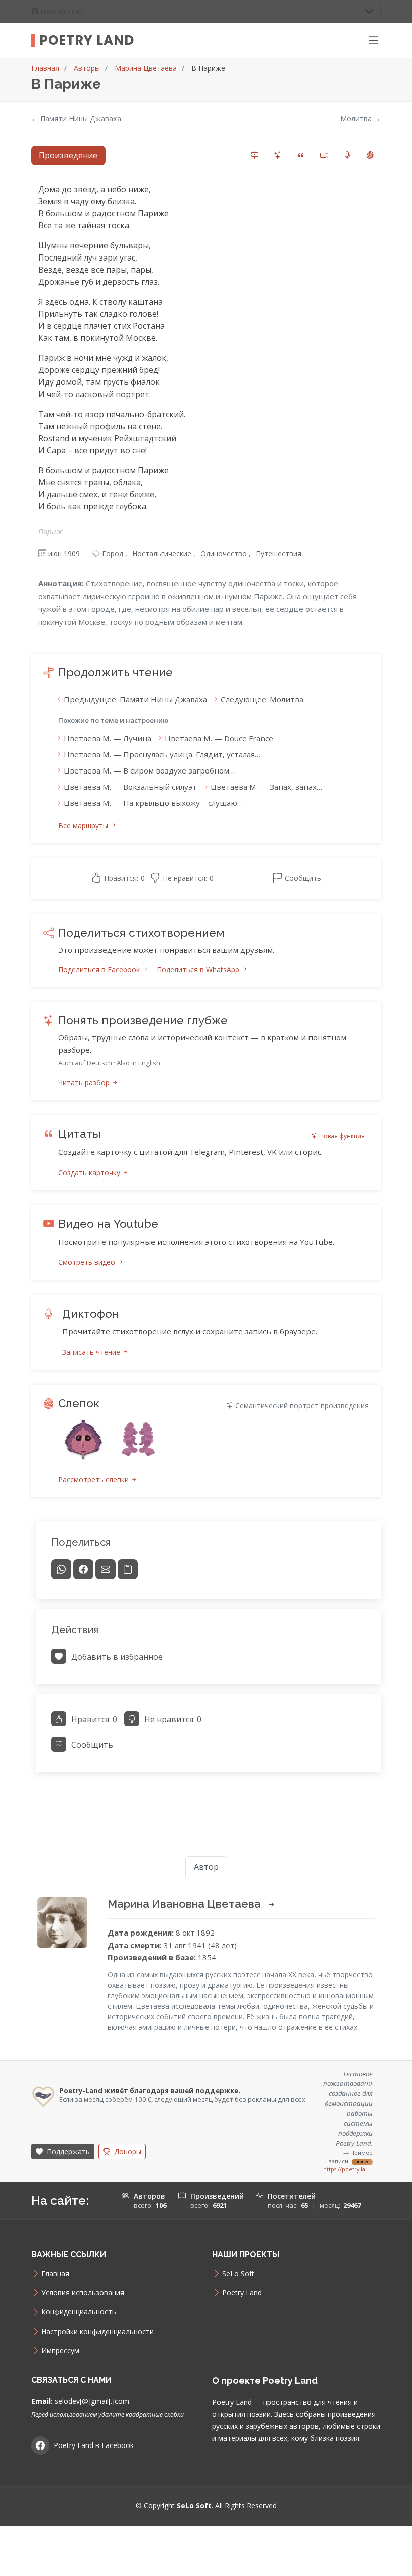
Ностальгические (162, 553)
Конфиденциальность (79, 2312)
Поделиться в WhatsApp (199, 970)
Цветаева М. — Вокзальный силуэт (130, 787)
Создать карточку (90, 1172)
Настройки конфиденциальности (97, 2332)
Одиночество (224, 553)
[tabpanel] (206, 983)
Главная (45, 68)
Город (113, 553)
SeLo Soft (238, 2274)
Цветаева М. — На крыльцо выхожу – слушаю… (153, 803)
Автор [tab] (206, 1867)
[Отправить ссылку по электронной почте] (106, 1569)
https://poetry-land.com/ (348, 2169)
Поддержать (67, 2152)
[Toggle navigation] (369, 11)
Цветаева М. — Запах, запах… (266, 787)
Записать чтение (92, 1352)
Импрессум (60, 2351)
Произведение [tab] (68, 155)
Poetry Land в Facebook (94, 2445)
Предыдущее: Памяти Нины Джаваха (135, 699)
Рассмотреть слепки (94, 1479)
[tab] (255, 155)
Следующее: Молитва (262, 699)
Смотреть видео (88, 1262)
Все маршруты (84, 825)
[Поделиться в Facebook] (83, 1569)
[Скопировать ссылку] (128, 1569)
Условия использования (83, 2293)
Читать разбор (85, 1082)
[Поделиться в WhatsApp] (61, 1569)
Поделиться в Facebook (100, 970)
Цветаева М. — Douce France (219, 738)
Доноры (127, 2152)
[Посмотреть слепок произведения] (83, 1440)
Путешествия (279, 553)
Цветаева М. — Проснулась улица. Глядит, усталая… (162, 754)
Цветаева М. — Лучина (108, 738)
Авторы (87, 68)
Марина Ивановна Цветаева (185, 1904)
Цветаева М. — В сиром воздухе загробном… (149, 770)
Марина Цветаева (146, 68)
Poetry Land (87, 40)
